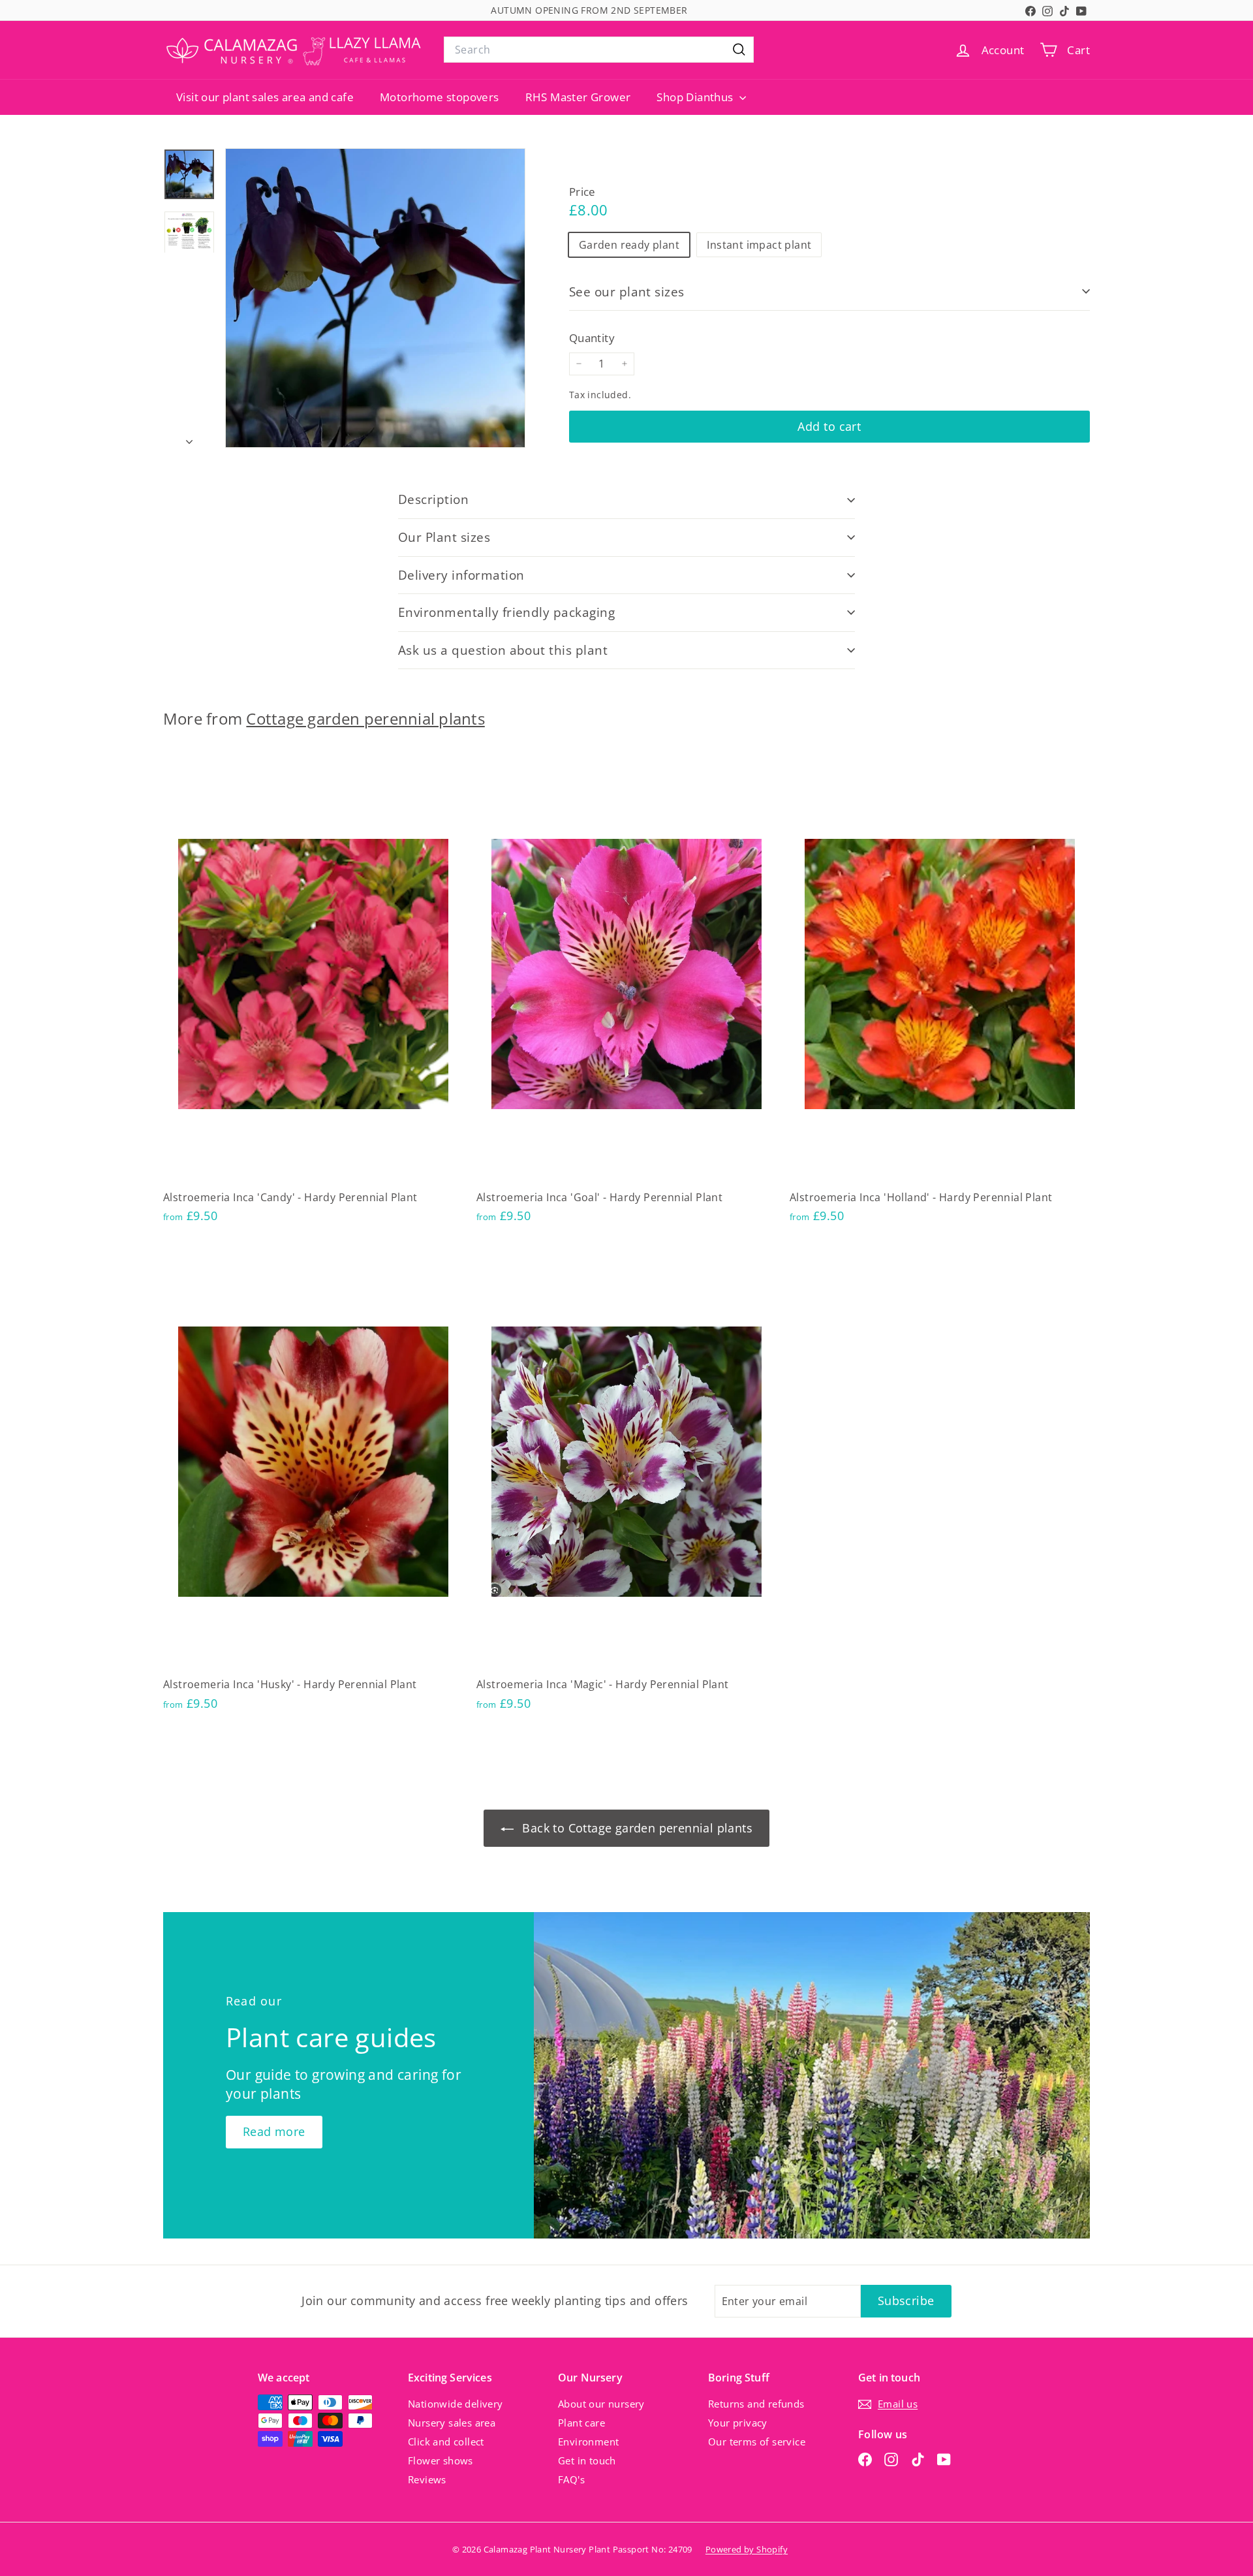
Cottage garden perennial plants (365, 719)
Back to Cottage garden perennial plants (636, 1828)
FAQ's (571, 2479)
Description (433, 499)
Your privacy (738, 2423)
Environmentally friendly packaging (506, 612)
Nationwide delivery (456, 2404)
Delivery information (461, 575)
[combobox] (599, 50)
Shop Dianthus (696, 97)
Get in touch (587, 2460)
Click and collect (446, 2442)
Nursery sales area (452, 2423)
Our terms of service (757, 2442)
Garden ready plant (629, 244)
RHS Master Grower (578, 97)
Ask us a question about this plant (503, 650)
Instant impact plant (759, 244)
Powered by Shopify (747, 2549)
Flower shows (441, 2460)
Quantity (592, 338)
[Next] (189, 437)
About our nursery (601, 2404)
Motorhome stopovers (440, 97)
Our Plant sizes (444, 537)
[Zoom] (375, 298)
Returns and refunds (756, 2404)
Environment (588, 2442)
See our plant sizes (627, 291)
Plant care (581, 2423)
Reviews (427, 2479)
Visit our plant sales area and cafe (265, 97)
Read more (274, 2131)
